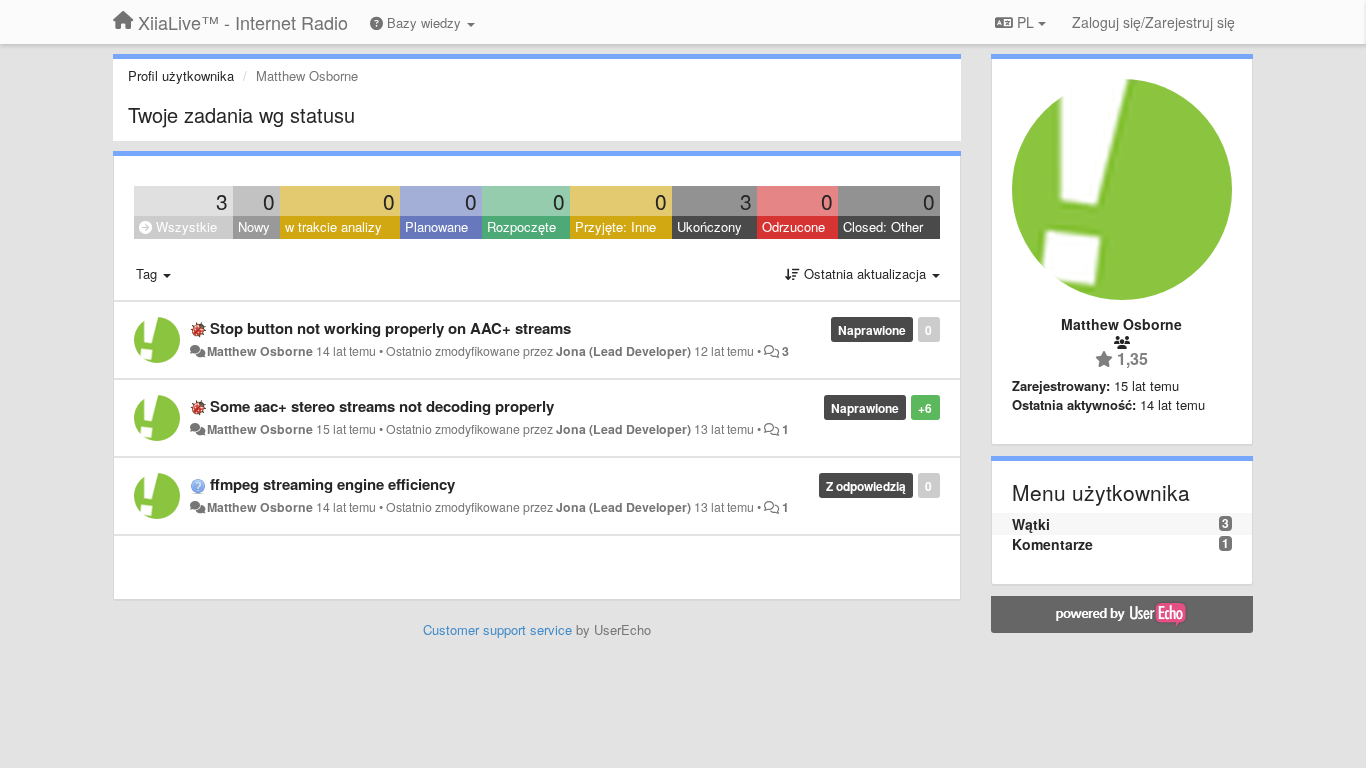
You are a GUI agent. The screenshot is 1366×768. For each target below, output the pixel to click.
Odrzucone (793, 226)
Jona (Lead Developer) (623, 351)
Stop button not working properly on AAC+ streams (390, 328)
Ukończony (709, 226)
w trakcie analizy (333, 226)
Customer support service (497, 629)
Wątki (1031, 524)
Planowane (436, 226)
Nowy (254, 226)
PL (1025, 22)
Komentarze (1052, 544)
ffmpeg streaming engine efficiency (332, 484)
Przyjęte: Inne (615, 226)
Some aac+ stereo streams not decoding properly (382, 406)
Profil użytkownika (181, 75)
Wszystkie (184, 226)
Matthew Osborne (260, 351)
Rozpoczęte (521, 226)
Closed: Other (883, 226)
